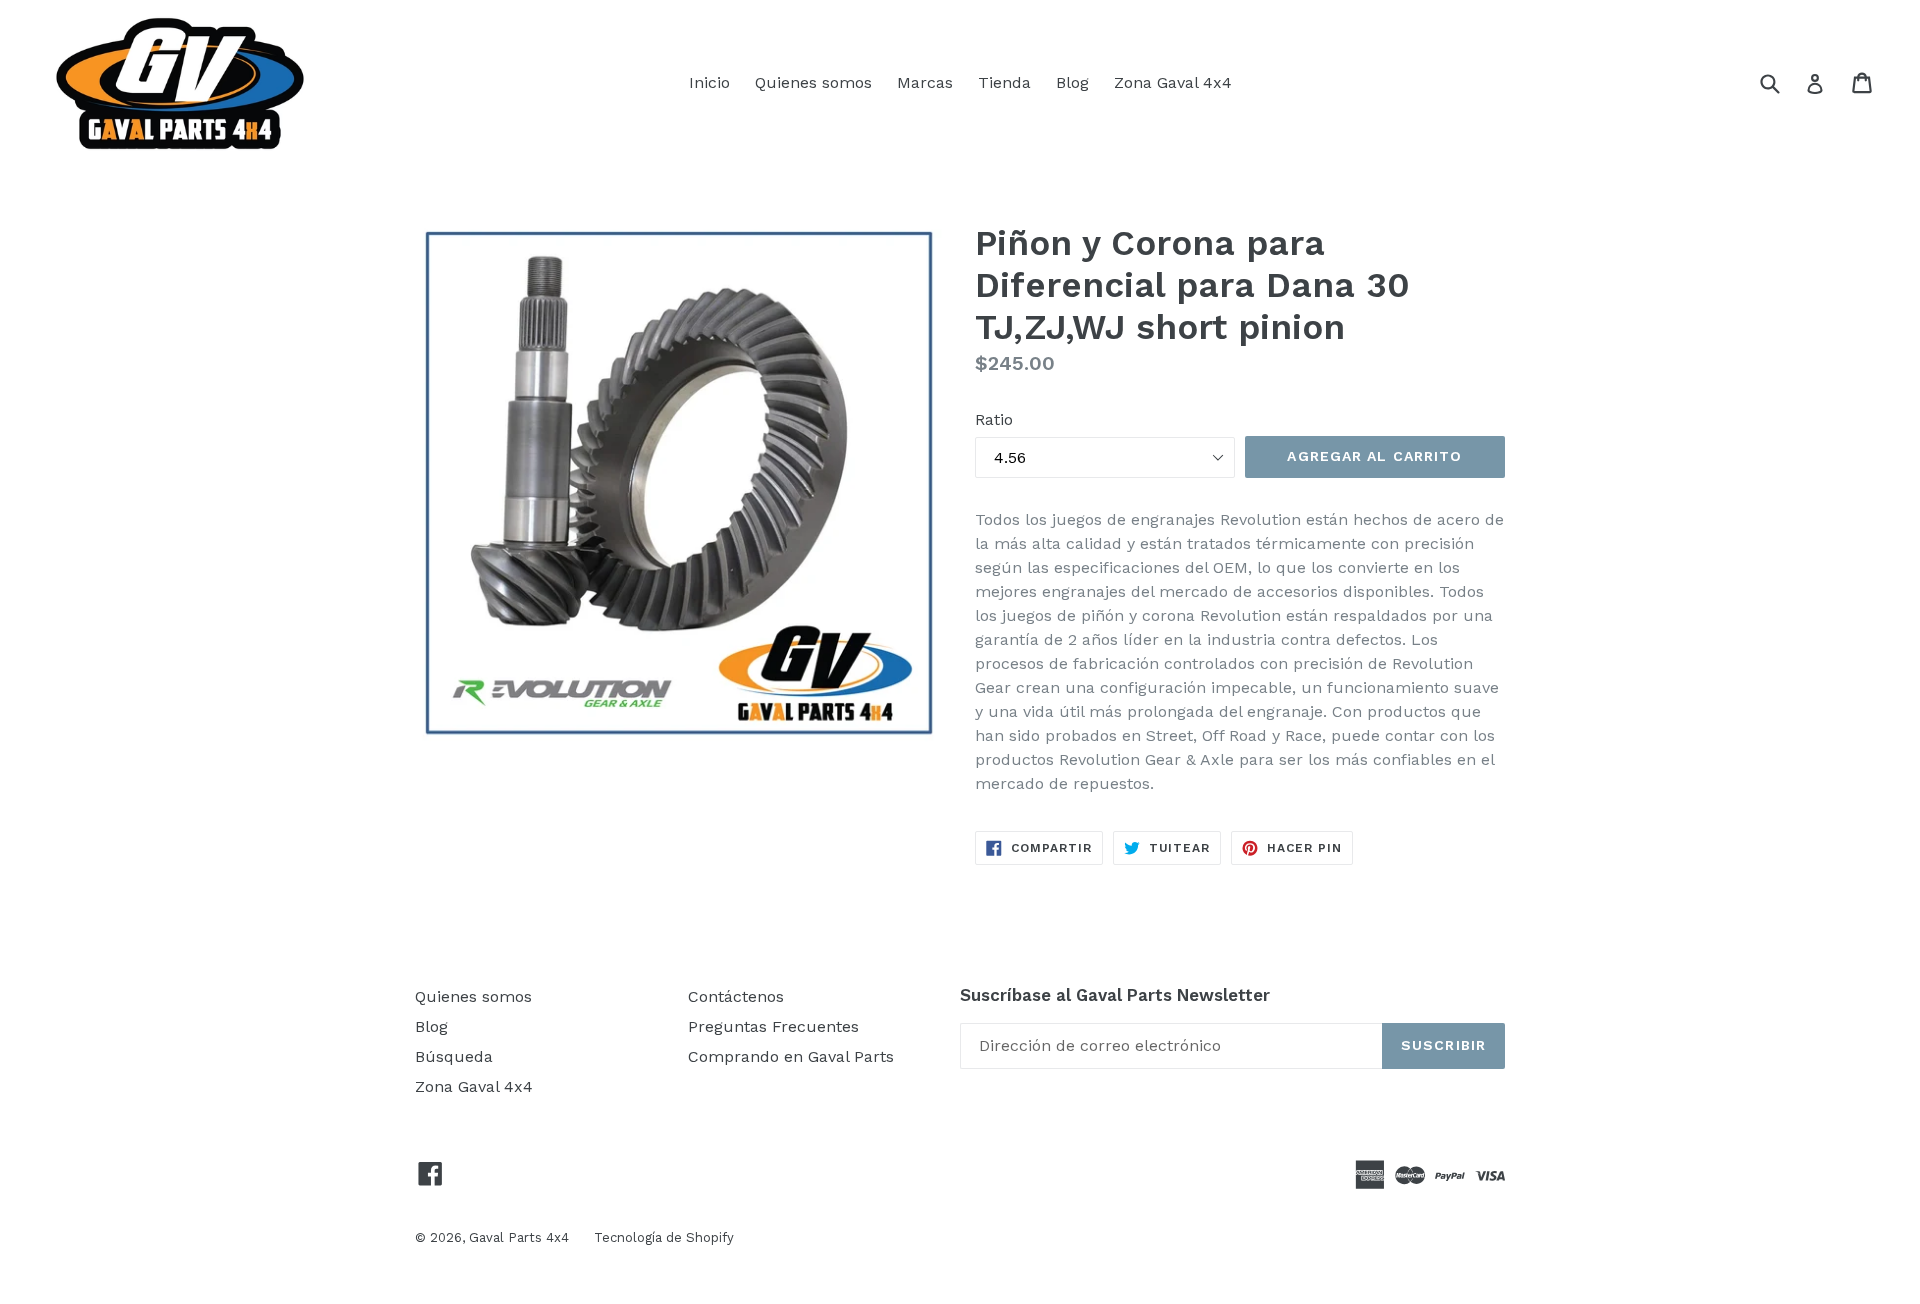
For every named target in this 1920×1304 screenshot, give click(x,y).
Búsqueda (454, 1056)
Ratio (994, 419)
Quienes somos (813, 82)
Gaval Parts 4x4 (519, 1237)
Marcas (925, 82)
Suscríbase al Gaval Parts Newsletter (1115, 995)
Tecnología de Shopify (664, 1237)
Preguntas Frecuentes (773, 1026)
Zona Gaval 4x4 (1173, 82)
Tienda (1004, 82)
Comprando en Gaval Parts (791, 1056)
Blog (1072, 82)
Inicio (709, 82)
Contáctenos (736, 996)
